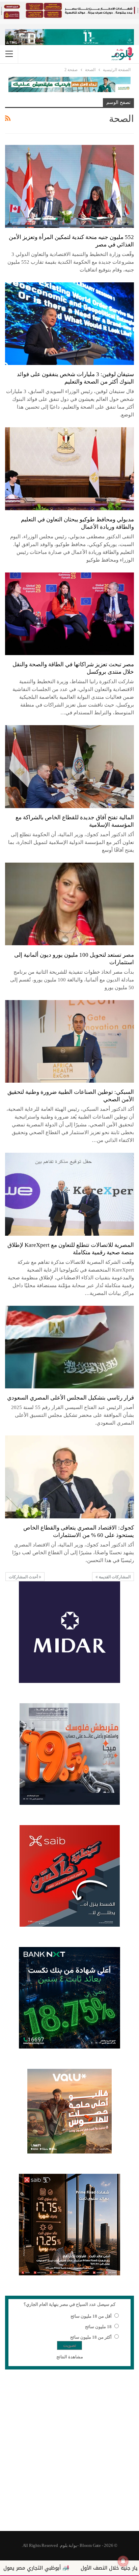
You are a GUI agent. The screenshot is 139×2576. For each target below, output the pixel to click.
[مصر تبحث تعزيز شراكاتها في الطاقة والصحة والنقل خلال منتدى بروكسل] (69, 614)
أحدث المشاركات (24, 1577)
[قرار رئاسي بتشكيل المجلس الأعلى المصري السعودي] (69, 1347)
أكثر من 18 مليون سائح (91, 2337)
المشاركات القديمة (114, 1577)
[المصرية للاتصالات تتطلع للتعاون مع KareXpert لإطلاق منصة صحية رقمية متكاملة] (69, 1194)
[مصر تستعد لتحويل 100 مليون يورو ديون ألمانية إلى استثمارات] (69, 904)
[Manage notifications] (123, 2561)
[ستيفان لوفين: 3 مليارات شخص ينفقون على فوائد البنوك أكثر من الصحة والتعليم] (69, 324)
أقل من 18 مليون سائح (91, 2316)
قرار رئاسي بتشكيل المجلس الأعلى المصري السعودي (71, 1398)
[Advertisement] (69, 2454)
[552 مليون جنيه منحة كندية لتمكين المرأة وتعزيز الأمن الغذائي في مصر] (69, 186)
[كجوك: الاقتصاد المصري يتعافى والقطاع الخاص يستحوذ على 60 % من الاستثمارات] (69, 1477)
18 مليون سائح (98, 2327)
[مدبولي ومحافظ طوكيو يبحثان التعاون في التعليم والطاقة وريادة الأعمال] (69, 469)
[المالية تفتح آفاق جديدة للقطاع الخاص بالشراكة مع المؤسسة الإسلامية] (69, 766)
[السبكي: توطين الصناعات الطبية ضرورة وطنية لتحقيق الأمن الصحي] (69, 1041)
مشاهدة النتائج (70, 2357)
